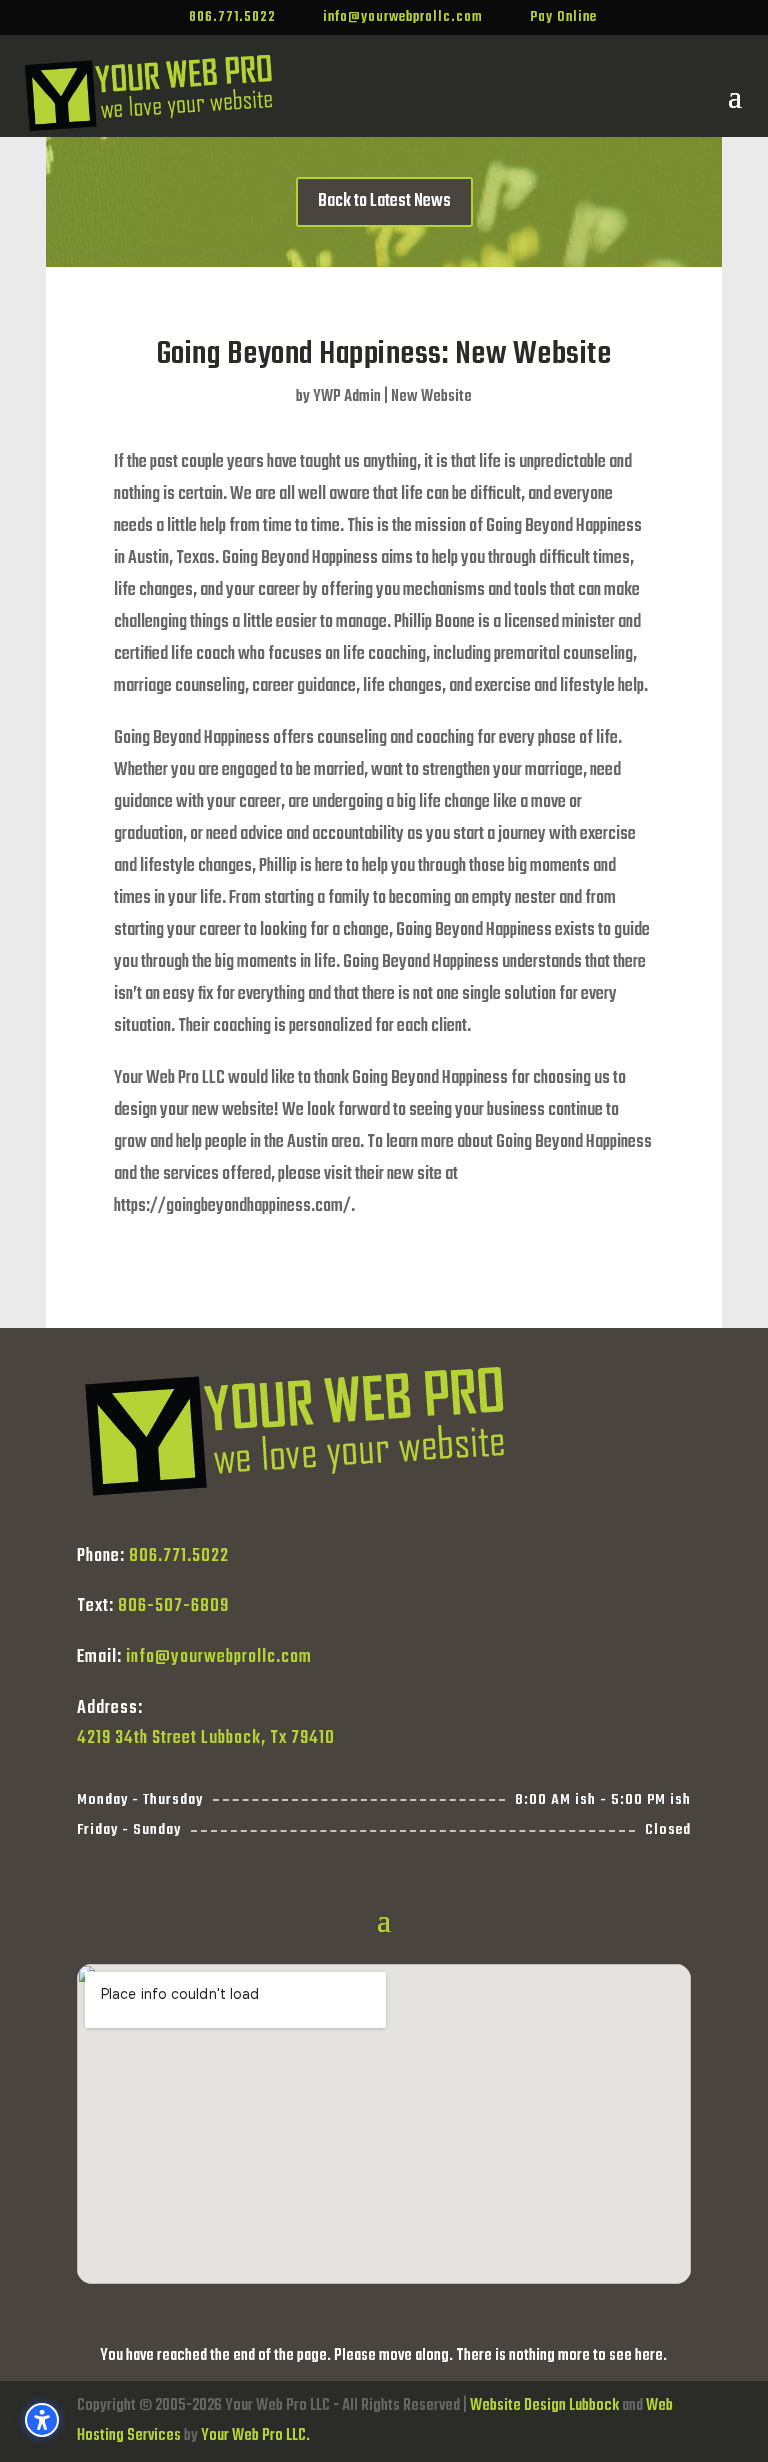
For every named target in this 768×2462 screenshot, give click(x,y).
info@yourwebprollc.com (219, 1657)
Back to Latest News (384, 201)
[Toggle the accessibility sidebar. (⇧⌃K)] (42, 2420)
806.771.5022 (179, 1556)
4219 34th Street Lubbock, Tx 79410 (206, 1738)
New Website (431, 397)
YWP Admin (347, 397)
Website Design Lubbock (544, 2406)
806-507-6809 (173, 1606)
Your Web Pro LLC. (255, 2436)
